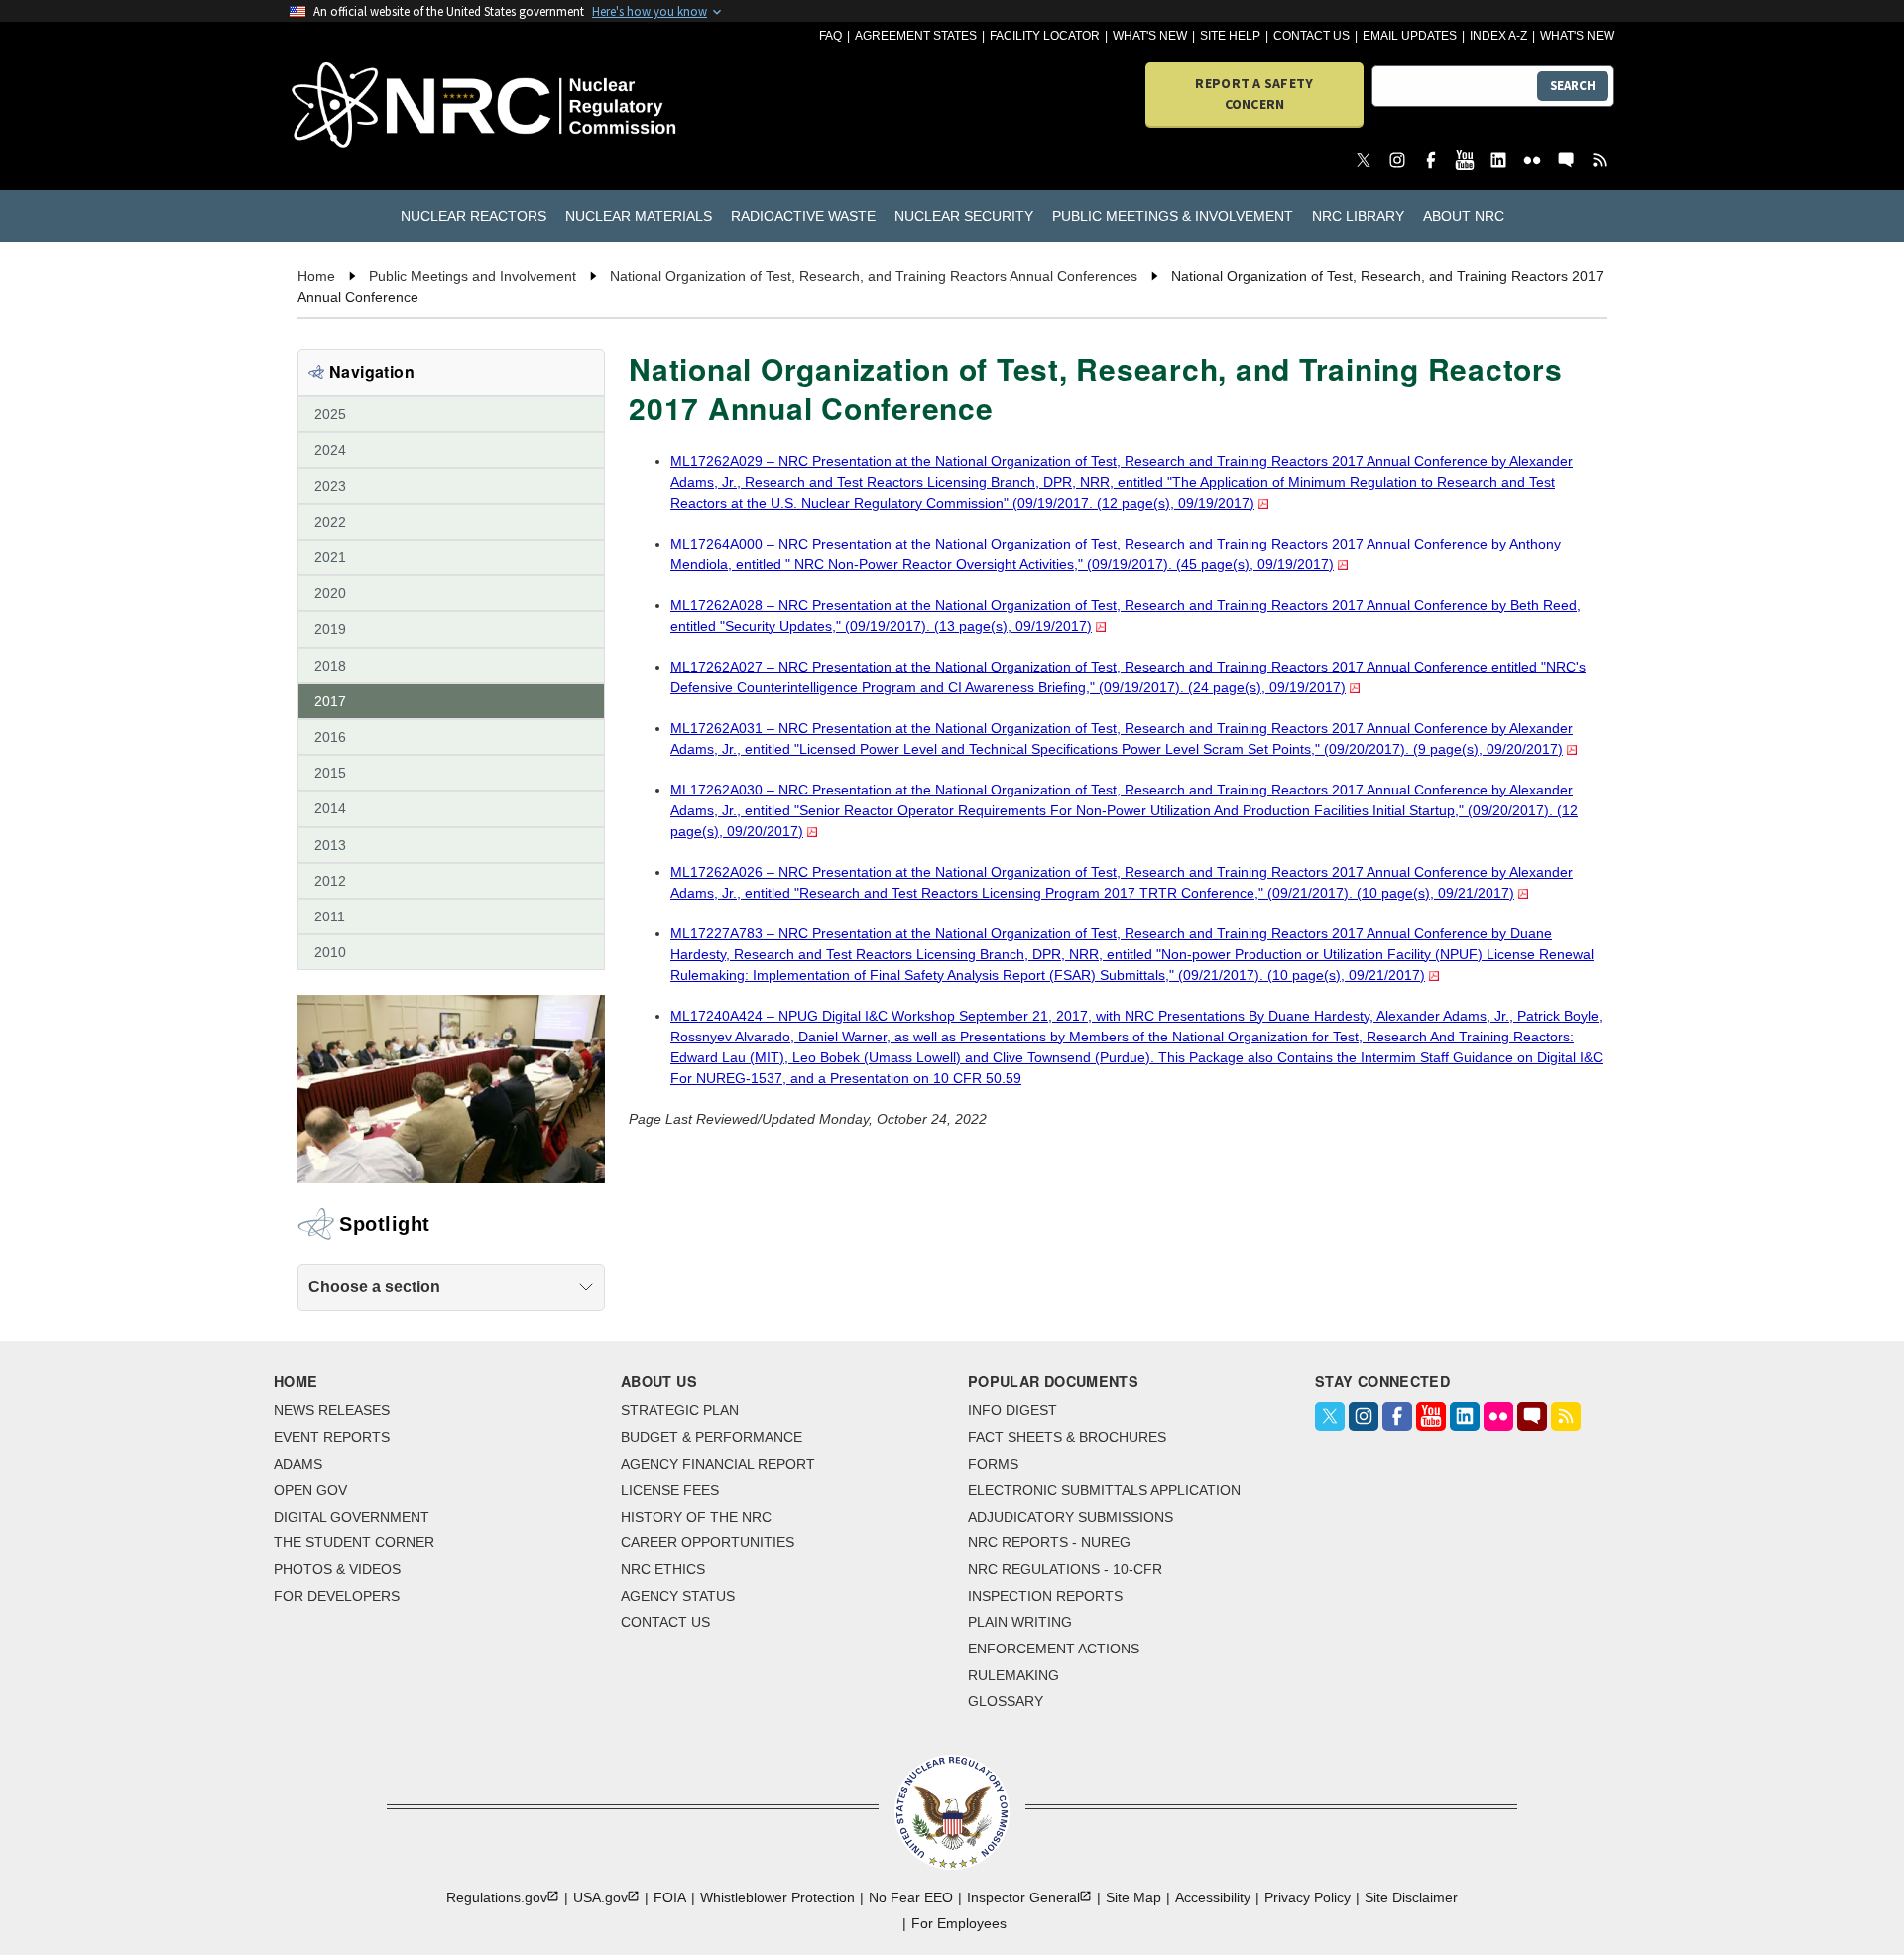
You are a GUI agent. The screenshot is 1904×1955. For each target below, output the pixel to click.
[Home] (396, 107)
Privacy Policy (1308, 1897)
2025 (330, 414)
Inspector (1023, 1897)
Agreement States (916, 36)
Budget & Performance (712, 1437)
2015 (330, 773)
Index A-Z (1498, 36)
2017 (330, 701)
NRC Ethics (663, 1569)
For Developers (337, 1596)
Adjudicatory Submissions (1071, 1517)
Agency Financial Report (718, 1464)
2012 (330, 881)
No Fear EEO (911, 1897)
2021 (330, 557)
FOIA (670, 1897)
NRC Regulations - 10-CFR (1065, 1569)
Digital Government (352, 1517)
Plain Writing (1020, 1622)
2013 (330, 845)
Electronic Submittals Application (1104, 1490)
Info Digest (1012, 1410)
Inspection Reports (1045, 1596)
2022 (330, 522)
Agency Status (678, 1596)
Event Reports (332, 1437)
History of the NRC (696, 1517)
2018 (330, 666)
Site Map (1133, 1897)
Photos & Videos (337, 1569)
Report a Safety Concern (1254, 94)
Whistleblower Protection (777, 1897)
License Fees (670, 1490)
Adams (298, 1464)
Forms (993, 1464)
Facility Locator (1045, 36)
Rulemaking (1013, 1675)
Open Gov (310, 1490)
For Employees (959, 1923)
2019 (330, 629)
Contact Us (1311, 36)
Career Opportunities (708, 1542)
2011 (330, 916)
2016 (330, 737)
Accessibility (1213, 1897)
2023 (330, 486)
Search (1573, 86)
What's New (1150, 36)
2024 (330, 450)
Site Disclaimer (1411, 1897)
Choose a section (374, 1287)
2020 (330, 593)
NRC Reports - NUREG (1049, 1542)
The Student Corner (354, 1542)
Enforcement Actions (1054, 1649)
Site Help (1230, 36)
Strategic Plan (680, 1410)
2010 (330, 952)
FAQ (831, 36)
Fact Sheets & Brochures (1067, 1437)
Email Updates (1410, 36)
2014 (330, 808)
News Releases (332, 1410)
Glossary (1006, 1701)
